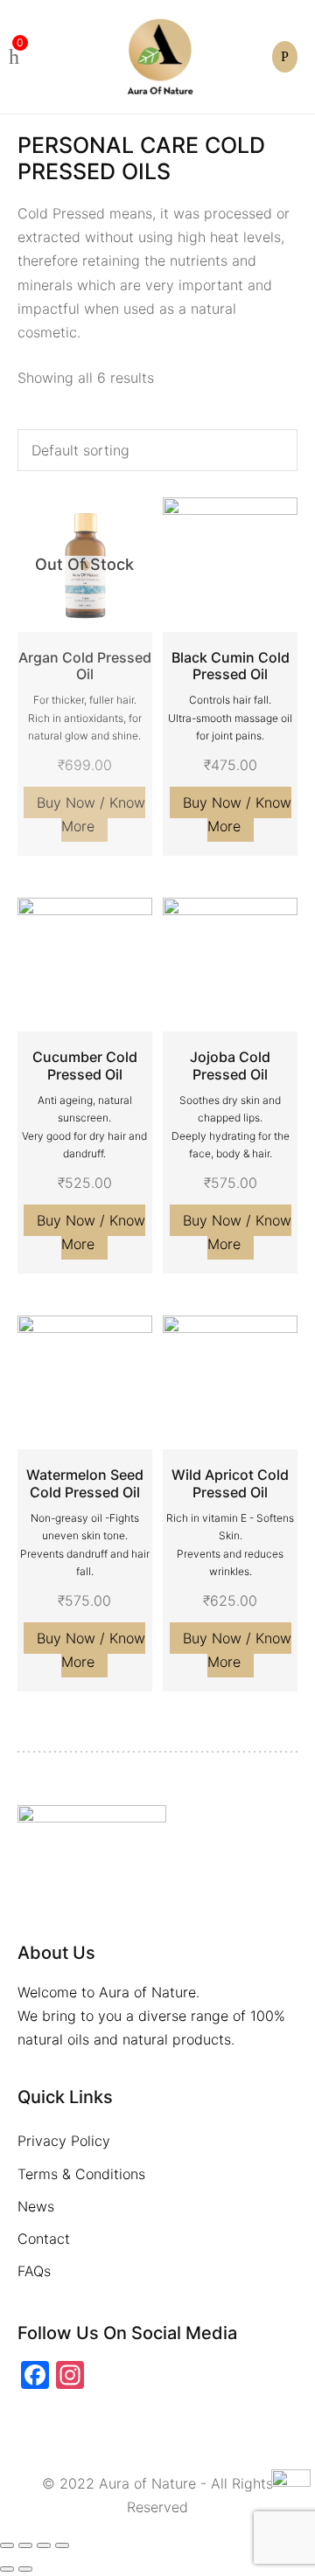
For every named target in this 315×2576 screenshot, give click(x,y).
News (36, 2206)
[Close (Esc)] (7, 2545)
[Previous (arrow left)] (7, 2569)
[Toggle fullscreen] (44, 2545)
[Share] (25, 2545)
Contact (44, 2239)
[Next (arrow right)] (25, 2569)
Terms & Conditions (81, 2174)
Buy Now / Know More (91, 814)
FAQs (34, 2271)
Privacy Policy (64, 2141)
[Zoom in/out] (62, 2545)
